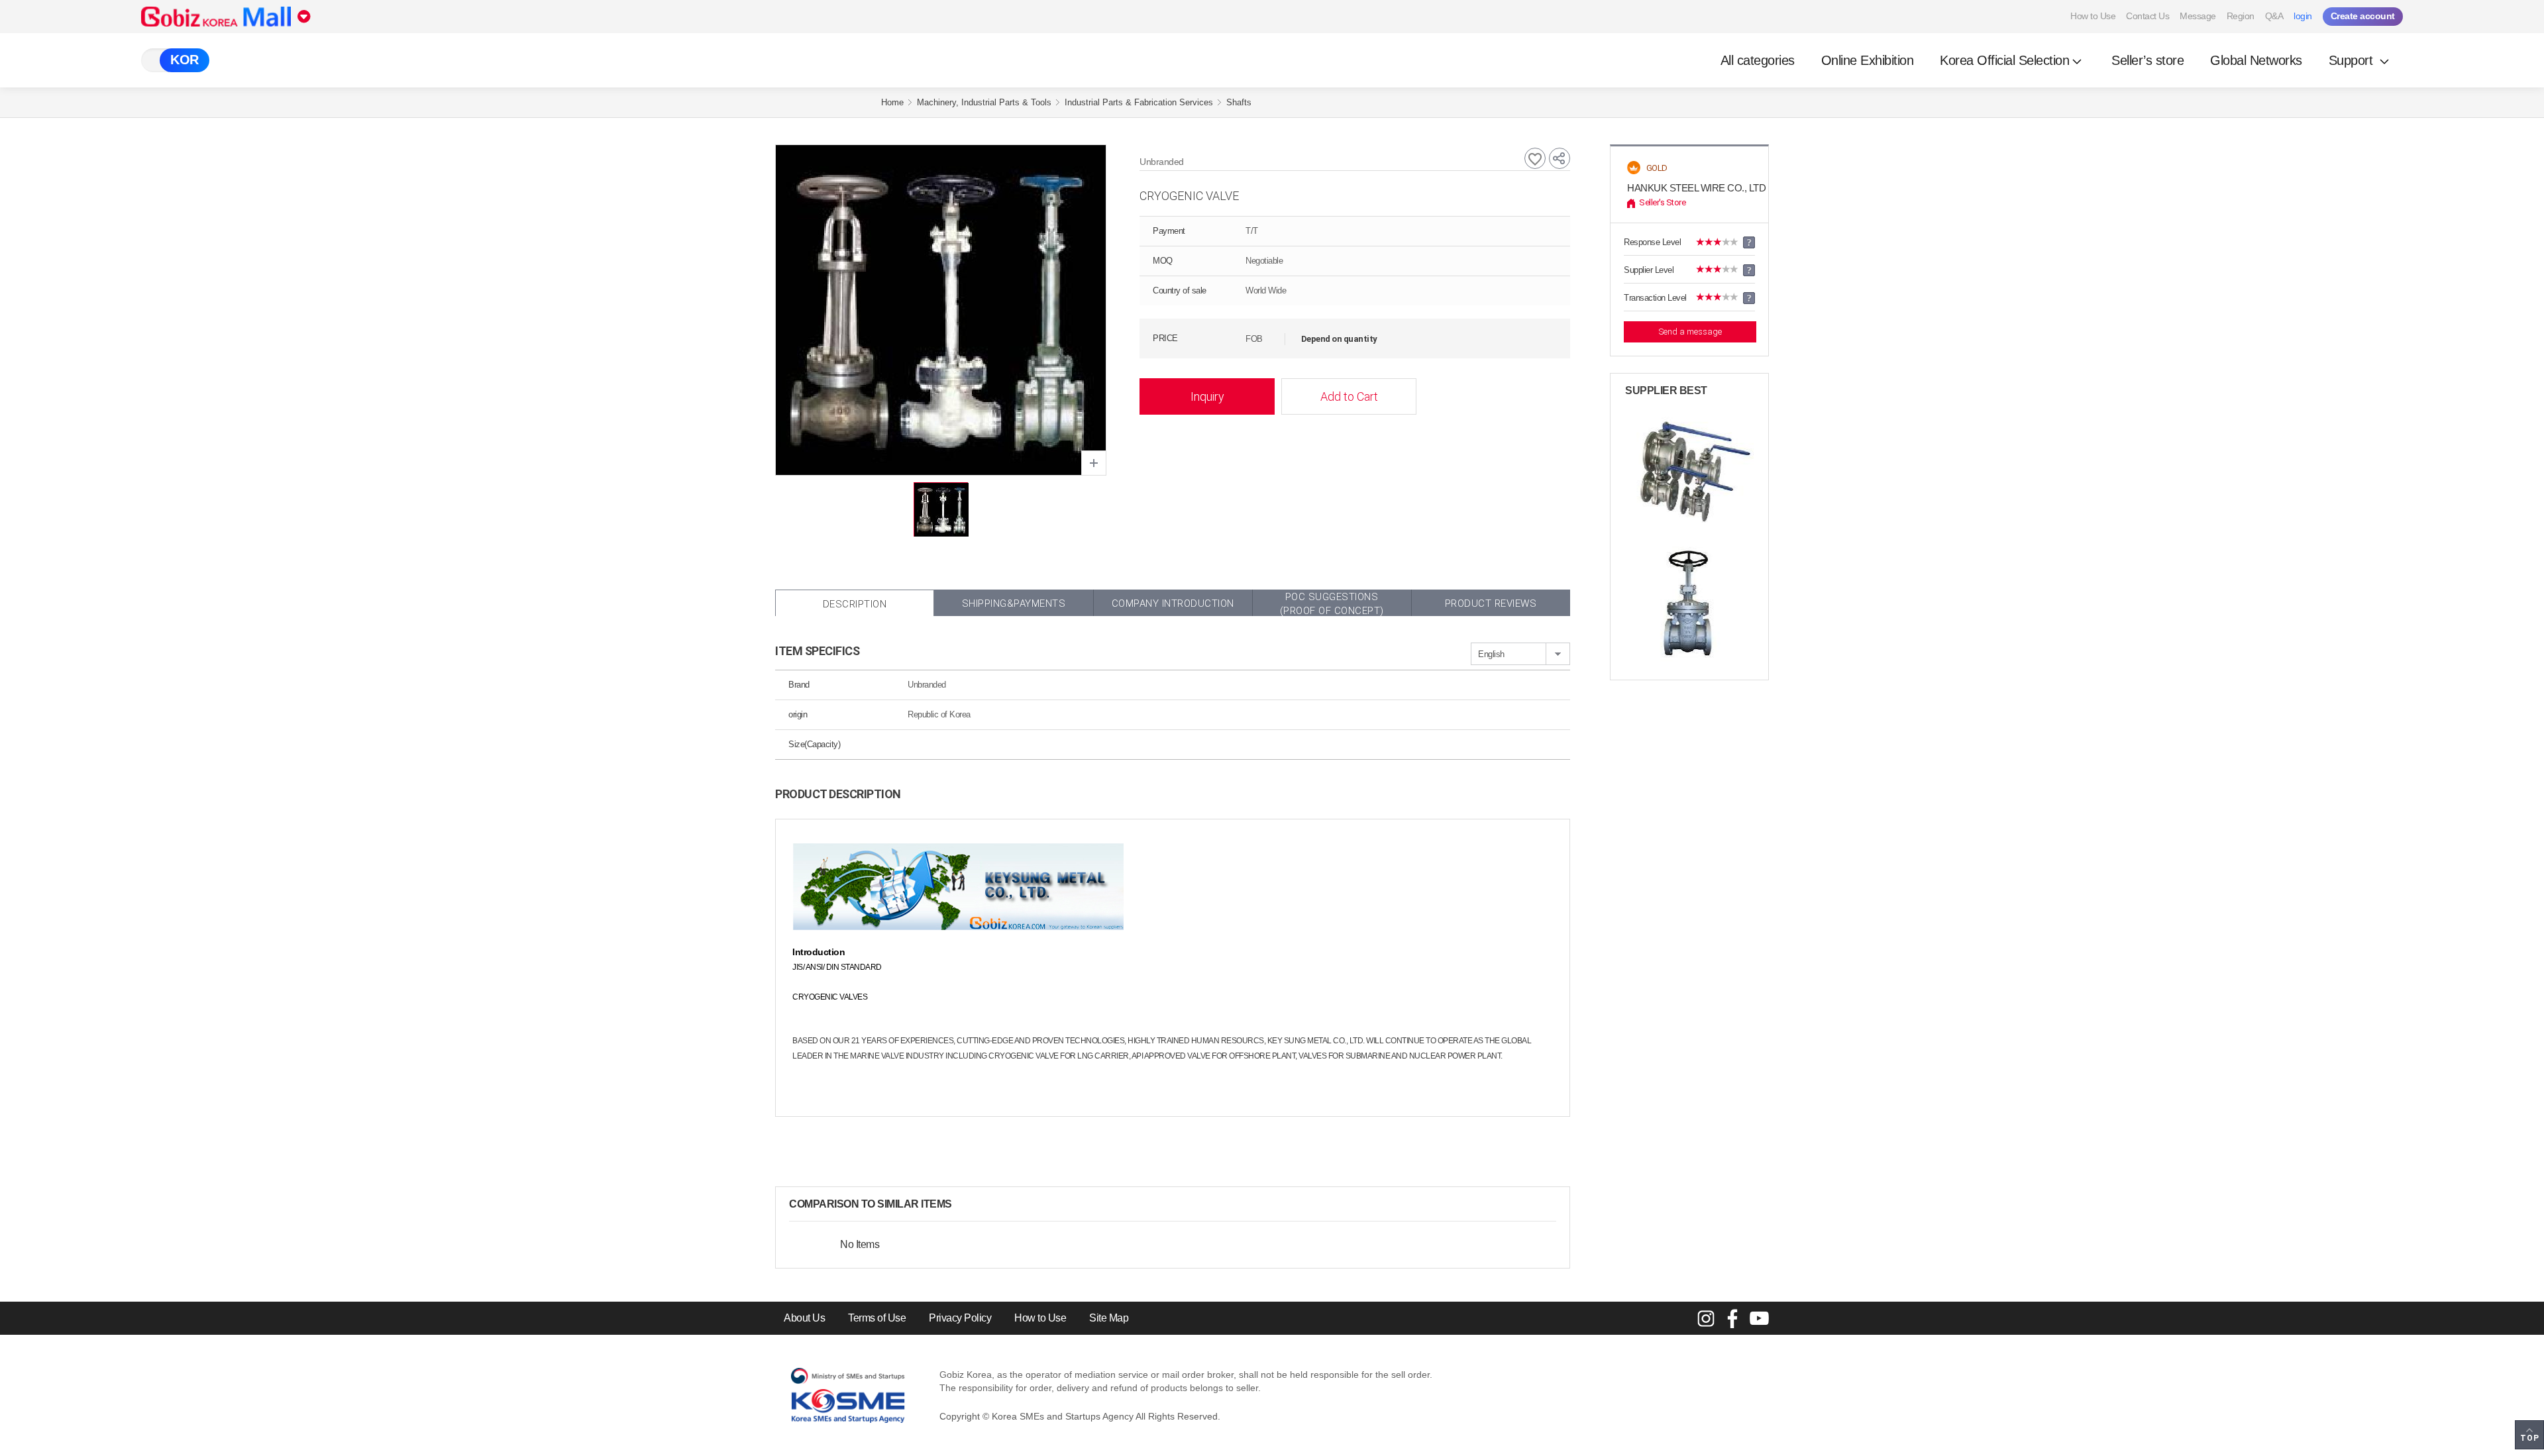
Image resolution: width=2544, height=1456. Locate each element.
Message (2198, 16)
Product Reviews (1491, 603)
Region (2241, 16)
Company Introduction (1173, 603)
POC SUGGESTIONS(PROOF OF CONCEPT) (1332, 603)
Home (892, 102)
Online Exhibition (1868, 60)
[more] (963, 1204)
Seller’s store (2147, 60)
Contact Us (2147, 16)
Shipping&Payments (1014, 603)
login (2303, 16)
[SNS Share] (1560, 158)
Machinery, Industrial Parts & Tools (984, 102)
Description (855, 604)
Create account (2363, 16)
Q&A (2274, 16)
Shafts (1239, 102)
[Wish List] (1535, 158)
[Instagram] (1706, 1318)
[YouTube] (1759, 1318)
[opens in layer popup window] (1094, 463)
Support (2353, 60)
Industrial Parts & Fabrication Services (1139, 102)
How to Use (2093, 16)
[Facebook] (1732, 1318)
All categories (1758, 60)
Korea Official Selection (2004, 60)
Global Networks (2256, 60)
